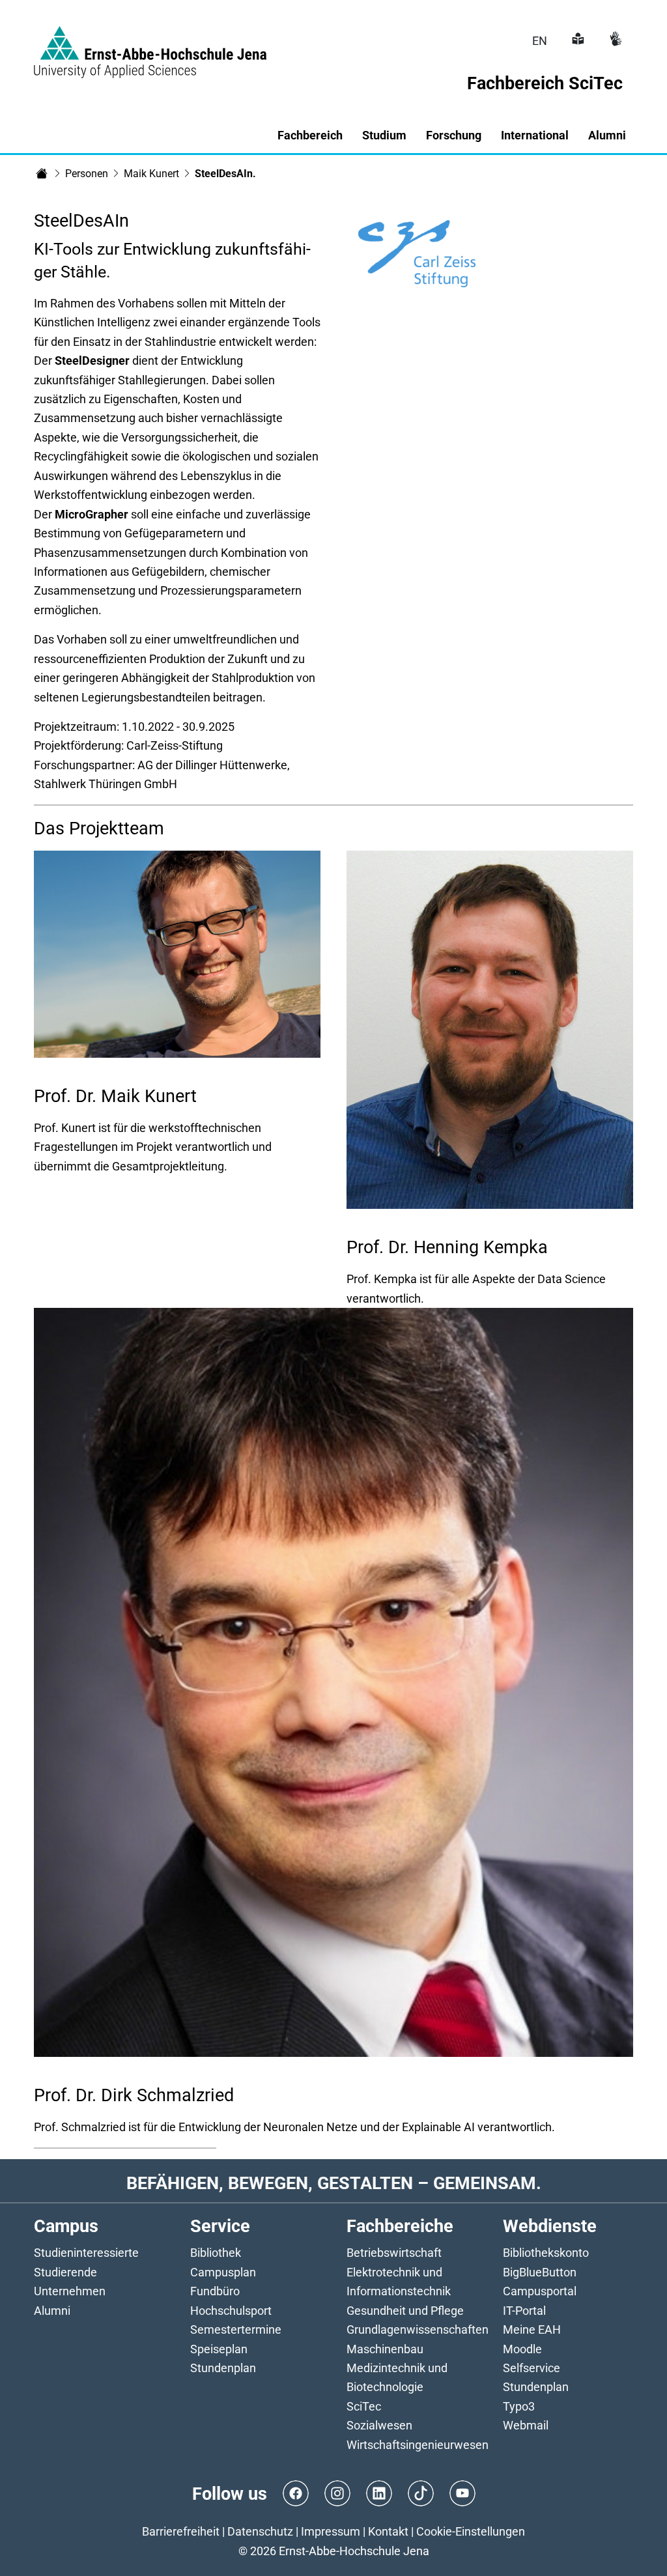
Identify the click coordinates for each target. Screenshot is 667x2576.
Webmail (526, 2425)
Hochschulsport (231, 2311)
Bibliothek (216, 2253)
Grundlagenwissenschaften (418, 2329)
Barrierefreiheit (181, 2531)
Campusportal (540, 2291)
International (535, 135)
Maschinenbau (385, 2349)
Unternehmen (70, 2291)
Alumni (52, 2311)
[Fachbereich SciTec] (42, 173)
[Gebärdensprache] (614, 41)
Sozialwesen (379, 2425)
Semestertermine (236, 2329)
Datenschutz (260, 2531)
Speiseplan (219, 2349)
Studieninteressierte (86, 2253)
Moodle (522, 2349)
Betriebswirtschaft (394, 2253)
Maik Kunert (151, 174)
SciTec (364, 2406)
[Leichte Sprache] (576, 41)
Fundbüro (215, 2291)
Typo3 (519, 2406)
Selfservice (532, 2368)
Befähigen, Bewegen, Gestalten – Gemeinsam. (334, 2183)
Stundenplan (223, 2368)
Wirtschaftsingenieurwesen (418, 2445)
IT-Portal (524, 2311)
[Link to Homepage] (150, 44)
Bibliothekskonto (546, 2253)
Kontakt (388, 2531)
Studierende (65, 2272)
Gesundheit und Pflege (405, 2311)
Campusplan (223, 2272)
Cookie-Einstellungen (471, 2531)
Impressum (331, 2531)
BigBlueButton (540, 2272)
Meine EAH (532, 2329)
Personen (87, 174)
